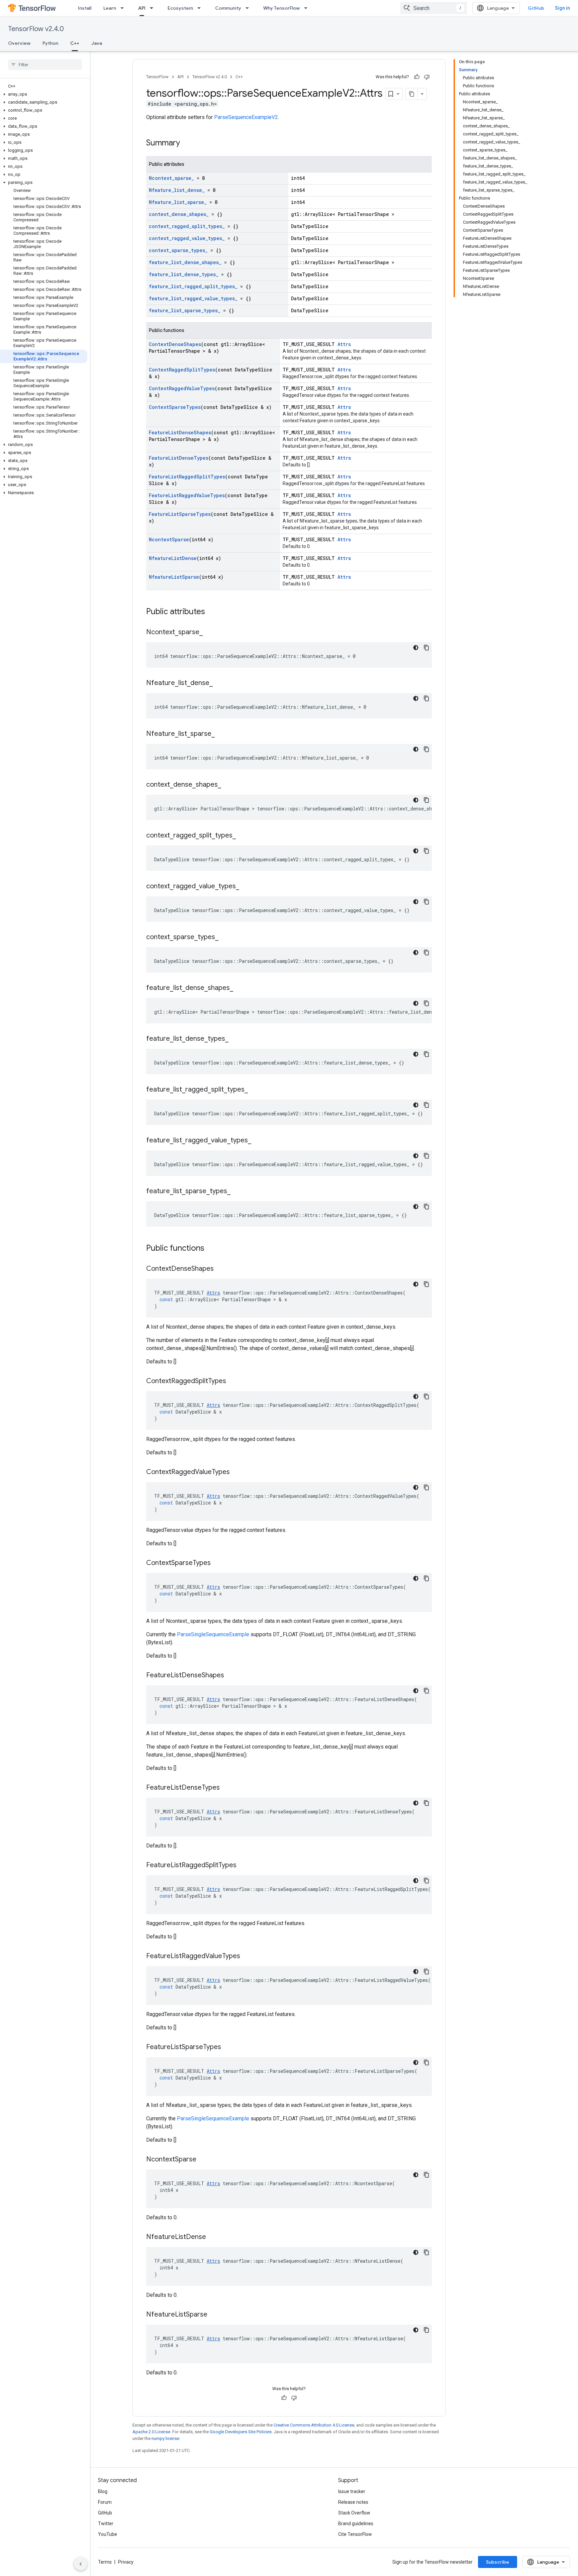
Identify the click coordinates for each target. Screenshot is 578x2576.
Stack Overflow (354, 2513)
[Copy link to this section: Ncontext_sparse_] (209, 633)
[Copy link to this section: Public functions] (211, 1249)
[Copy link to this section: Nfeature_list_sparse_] (221, 734)
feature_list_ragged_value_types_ (193, 298)
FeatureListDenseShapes (180, 432)
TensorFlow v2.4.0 (36, 29)
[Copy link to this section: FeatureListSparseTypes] (228, 2047)
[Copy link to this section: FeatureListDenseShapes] (231, 1676)
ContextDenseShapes (175, 344)
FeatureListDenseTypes (179, 458)
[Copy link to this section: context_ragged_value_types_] (246, 887)
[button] (44, 94)
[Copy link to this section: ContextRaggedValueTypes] (236, 1472)
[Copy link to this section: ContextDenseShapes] (220, 1269)
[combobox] (433, 8)
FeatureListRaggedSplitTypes (187, 477)
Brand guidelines (356, 2524)
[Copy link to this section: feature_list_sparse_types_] (237, 1192)
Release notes (353, 2502)
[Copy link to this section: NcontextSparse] (203, 2160)
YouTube (108, 2534)
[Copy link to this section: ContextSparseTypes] (217, 1563)
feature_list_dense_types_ (184, 274)
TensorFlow (157, 77)
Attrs (344, 344)
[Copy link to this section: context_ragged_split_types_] (243, 836)
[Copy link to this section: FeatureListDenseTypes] (226, 1788)
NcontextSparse (169, 539)
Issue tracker (352, 2491)
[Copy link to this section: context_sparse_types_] (225, 937)
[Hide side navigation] (81, 2564)
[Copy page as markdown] (412, 94)
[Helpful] (417, 77)
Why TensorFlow (281, 8)
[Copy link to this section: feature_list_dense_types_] (235, 1039)
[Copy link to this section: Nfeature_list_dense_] (219, 683)
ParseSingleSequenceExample (213, 1634)
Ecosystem (180, 8)
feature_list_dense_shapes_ (185, 262)
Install (85, 8)
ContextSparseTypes (175, 407)
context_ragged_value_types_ (187, 238)
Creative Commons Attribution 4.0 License (314, 2425)
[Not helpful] (427, 77)
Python (50, 43)
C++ (75, 43)
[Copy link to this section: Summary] (187, 143)
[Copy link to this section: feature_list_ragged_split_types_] (255, 1090)
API (142, 8)
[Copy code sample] (426, 648)
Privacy (126, 2562)
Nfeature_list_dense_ (177, 190)
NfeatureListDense (173, 558)
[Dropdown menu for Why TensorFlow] (308, 8)
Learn (110, 8)
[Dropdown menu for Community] (249, 8)
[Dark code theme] (416, 648)
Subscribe (498, 2562)
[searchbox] (45, 65)
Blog (103, 2491)
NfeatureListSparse (174, 577)
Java (97, 43)
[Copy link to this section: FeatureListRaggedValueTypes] (247, 1956)
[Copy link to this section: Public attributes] (212, 612)
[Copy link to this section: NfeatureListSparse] (214, 2315)
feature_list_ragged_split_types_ (193, 286)
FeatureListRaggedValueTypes (187, 495)
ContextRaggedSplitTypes (182, 370)
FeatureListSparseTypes (180, 514)
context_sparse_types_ (178, 250)
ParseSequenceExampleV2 (246, 117)
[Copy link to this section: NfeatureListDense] (213, 2237)
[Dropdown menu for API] (154, 8)
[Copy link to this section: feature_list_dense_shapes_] (240, 988)
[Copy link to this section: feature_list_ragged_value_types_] (258, 1141)
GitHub (536, 8)
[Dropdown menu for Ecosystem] (201, 8)
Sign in (562, 8)
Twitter (106, 2524)
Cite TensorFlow (355, 2534)
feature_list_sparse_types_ (185, 310)
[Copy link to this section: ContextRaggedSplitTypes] (233, 1381)
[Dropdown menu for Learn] (124, 8)
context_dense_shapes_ (179, 214)
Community (228, 8)
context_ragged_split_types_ (187, 226)
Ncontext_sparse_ (171, 178)
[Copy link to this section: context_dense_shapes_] (228, 785)
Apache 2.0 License (151, 2432)
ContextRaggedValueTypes (182, 388)
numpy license (165, 2438)
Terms (105, 2562)
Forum (105, 2502)
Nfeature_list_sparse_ (178, 202)
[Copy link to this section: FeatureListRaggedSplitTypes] (243, 1866)
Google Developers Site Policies (241, 2432)
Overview (19, 43)
